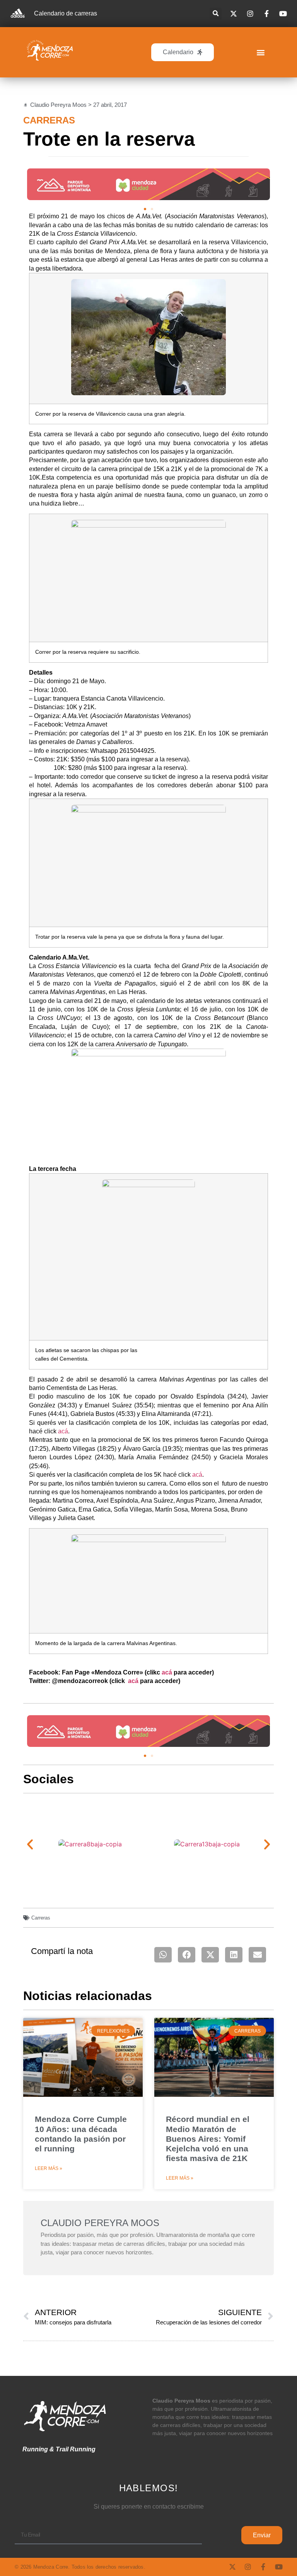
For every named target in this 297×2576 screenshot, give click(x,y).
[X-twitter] (232, 2567)
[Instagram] (248, 2567)
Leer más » (49, 2168)
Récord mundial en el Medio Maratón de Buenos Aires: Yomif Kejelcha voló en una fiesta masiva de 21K (208, 2139)
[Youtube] (279, 2567)
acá (63, 1431)
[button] (216, 14)
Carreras (49, 120)
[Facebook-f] (263, 2567)
